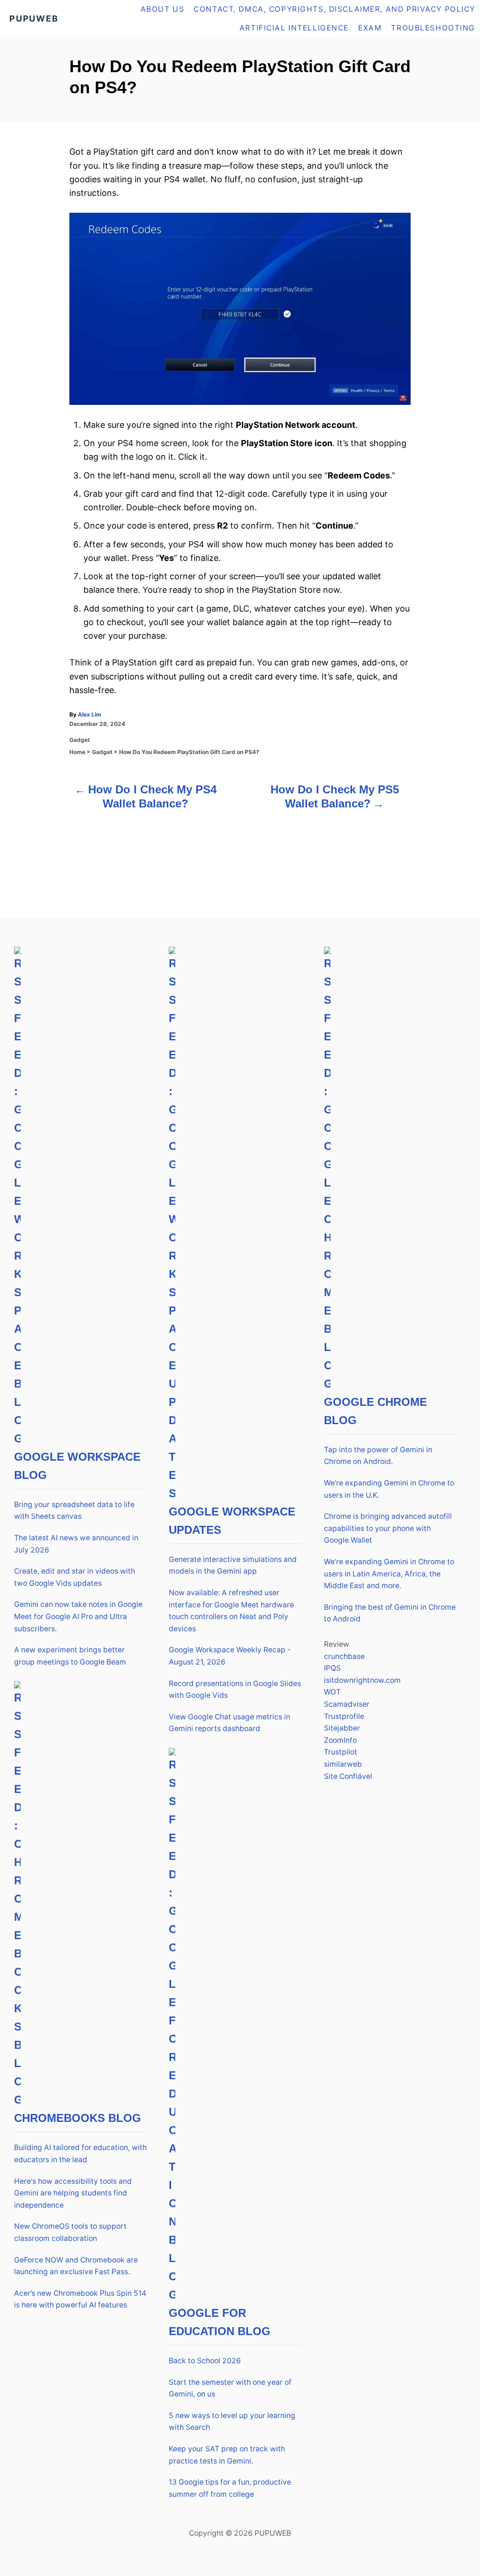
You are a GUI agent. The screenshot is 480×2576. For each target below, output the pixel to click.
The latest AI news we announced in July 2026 (76, 1544)
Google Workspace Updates (232, 1521)
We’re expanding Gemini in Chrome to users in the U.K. (389, 1489)
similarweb (343, 1764)
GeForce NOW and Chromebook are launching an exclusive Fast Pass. (76, 2266)
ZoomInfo (340, 1740)
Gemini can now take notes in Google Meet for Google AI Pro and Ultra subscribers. (78, 1616)
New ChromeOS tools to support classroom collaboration (70, 2232)
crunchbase (344, 1656)
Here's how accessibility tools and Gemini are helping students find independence (73, 2193)
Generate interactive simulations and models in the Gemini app (233, 1565)
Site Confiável (348, 1776)
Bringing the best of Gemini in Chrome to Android (390, 1613)
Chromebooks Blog (78, 2118)
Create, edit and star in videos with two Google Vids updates (75, 1577)
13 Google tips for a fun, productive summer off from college (230, 2488)
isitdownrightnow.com (362, 1680)
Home (77, 752)
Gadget (80, 740)
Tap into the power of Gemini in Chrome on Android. (378, 1456)
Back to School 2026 (205, 2361)
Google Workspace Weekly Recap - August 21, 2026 (230, 1656)
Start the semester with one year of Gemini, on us (230, 2388)
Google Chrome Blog (375, 1411)
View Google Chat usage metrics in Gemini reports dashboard (229, 1723)
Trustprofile (344, 1716)
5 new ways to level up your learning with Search (232, 2422)
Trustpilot (341, 1752)
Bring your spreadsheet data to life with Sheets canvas (74, 1511)
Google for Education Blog (220, 2322)
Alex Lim (90, 714)
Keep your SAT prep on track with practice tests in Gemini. (227, 2455)
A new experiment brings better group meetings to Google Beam (70, 1656)
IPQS (332, 1668)
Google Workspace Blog (77, 1466)
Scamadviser (347, 1704)
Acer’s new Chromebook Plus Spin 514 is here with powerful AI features (80, 2299)
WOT (332, 1692)
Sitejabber (342, 1728)
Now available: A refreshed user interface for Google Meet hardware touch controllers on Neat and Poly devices (231, 1611)
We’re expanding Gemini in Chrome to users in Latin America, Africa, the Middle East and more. (389, 1574)
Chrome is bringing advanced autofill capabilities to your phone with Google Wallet (388, 1528)
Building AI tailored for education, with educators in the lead (80, 2154)
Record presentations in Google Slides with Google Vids (235, 1690)
